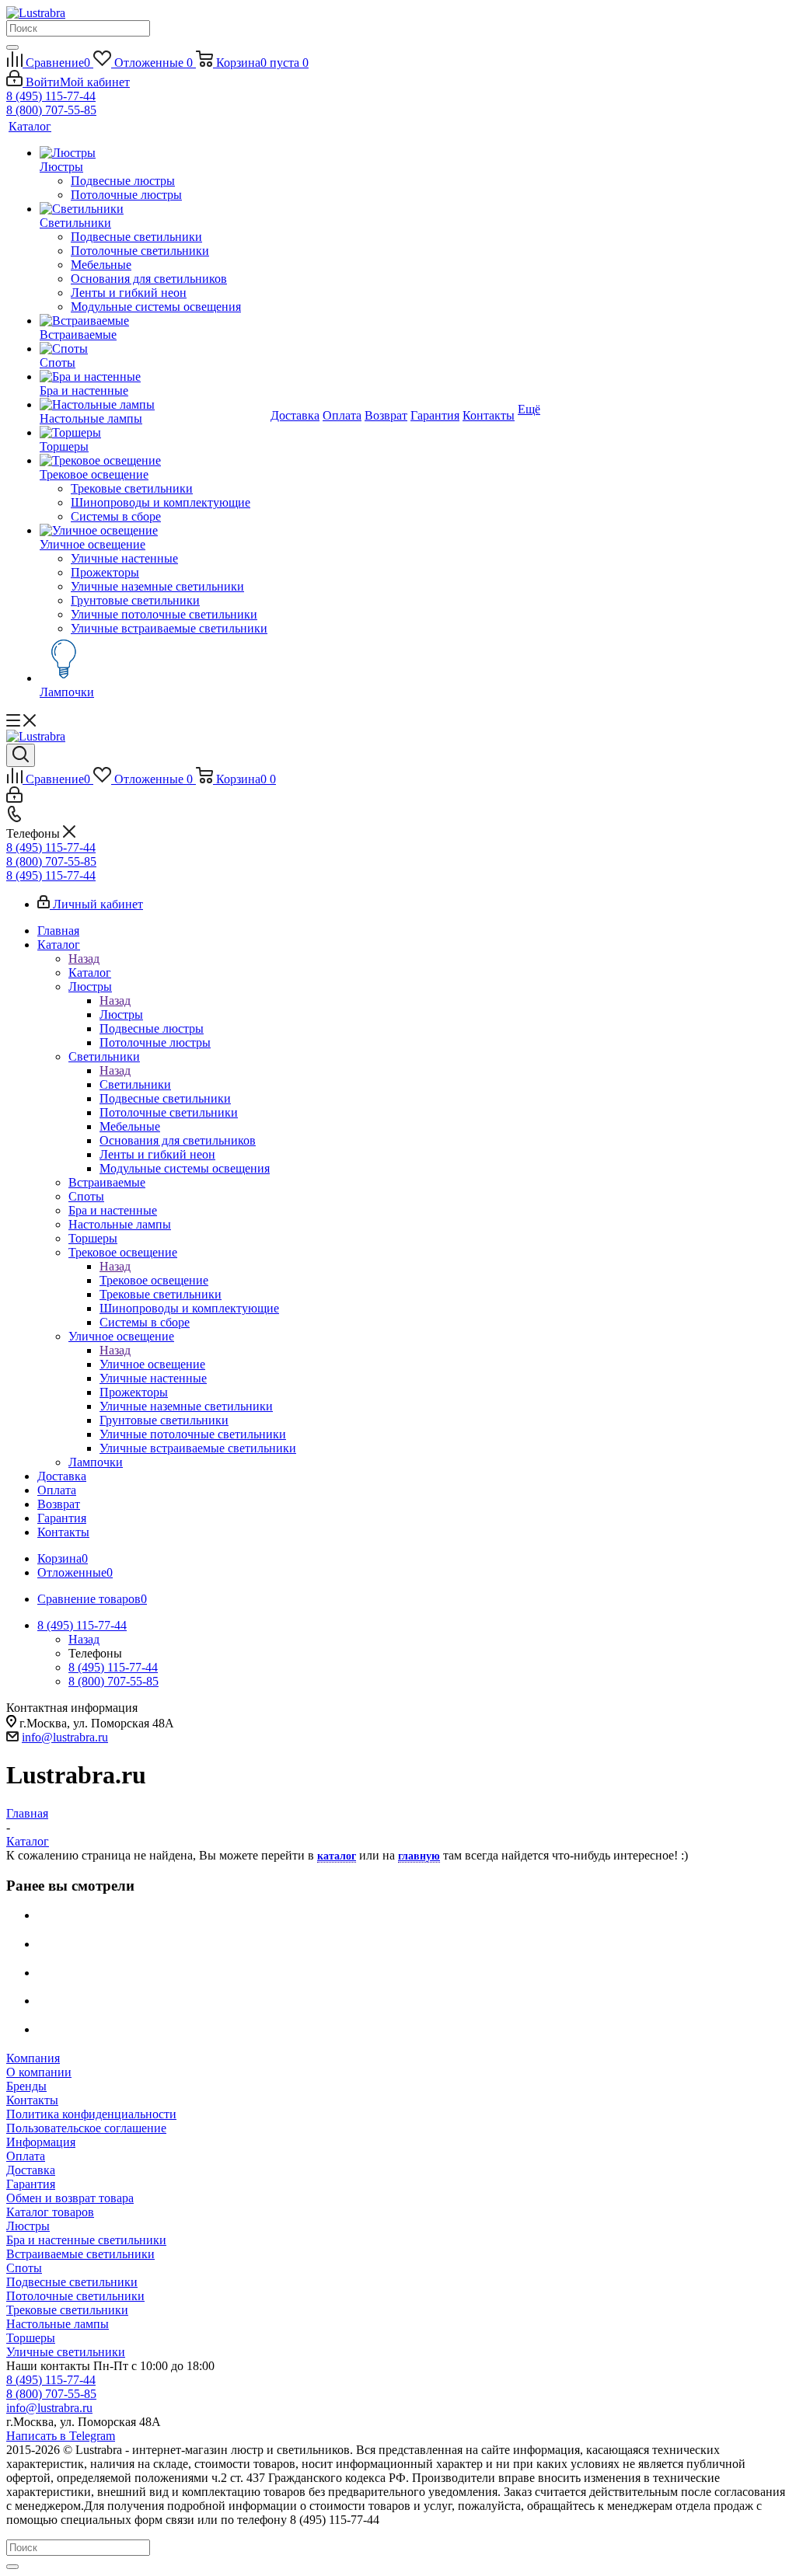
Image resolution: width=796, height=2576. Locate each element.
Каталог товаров (50, 2212)
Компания (33, 2058)
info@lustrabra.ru (65, 1737)
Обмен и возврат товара (70, 2198)
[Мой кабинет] (14, 798)
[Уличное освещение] (154, 531)
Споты (24, 2268)
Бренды (26, 2086)
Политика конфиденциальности (91, 2114)
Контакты (32, 2100)
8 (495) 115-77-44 (51, 96)
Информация (41, 2142)
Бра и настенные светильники (86, 2240)
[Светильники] (154, 209)
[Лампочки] (154, 661)
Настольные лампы (58, 2324)
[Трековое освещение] (154, 461)
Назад (84, 959)
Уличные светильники (66, 2352)
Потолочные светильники (75, 2296)
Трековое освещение (154, 1280)
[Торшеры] (154, 433)
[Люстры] (154, 153)
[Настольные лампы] (154, 405)
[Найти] (12, 47)
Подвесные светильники (72, 2282)
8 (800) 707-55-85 (51, 110)
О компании (39, 2072)
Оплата (26, 2156)
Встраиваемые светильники (80, 2254)
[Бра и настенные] (154, 377)
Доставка (31, 2170)
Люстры (121, 1014)
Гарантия (31, 2184)
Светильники (135, 1084)
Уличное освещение (152, 1364)
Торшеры (31, 2338)
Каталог (90, 973)
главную (419, 1856)
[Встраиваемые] (154, 321)
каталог (337, 1856)
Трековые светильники (67, 2310)
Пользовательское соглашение (86, 2128)
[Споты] (154, 349)
